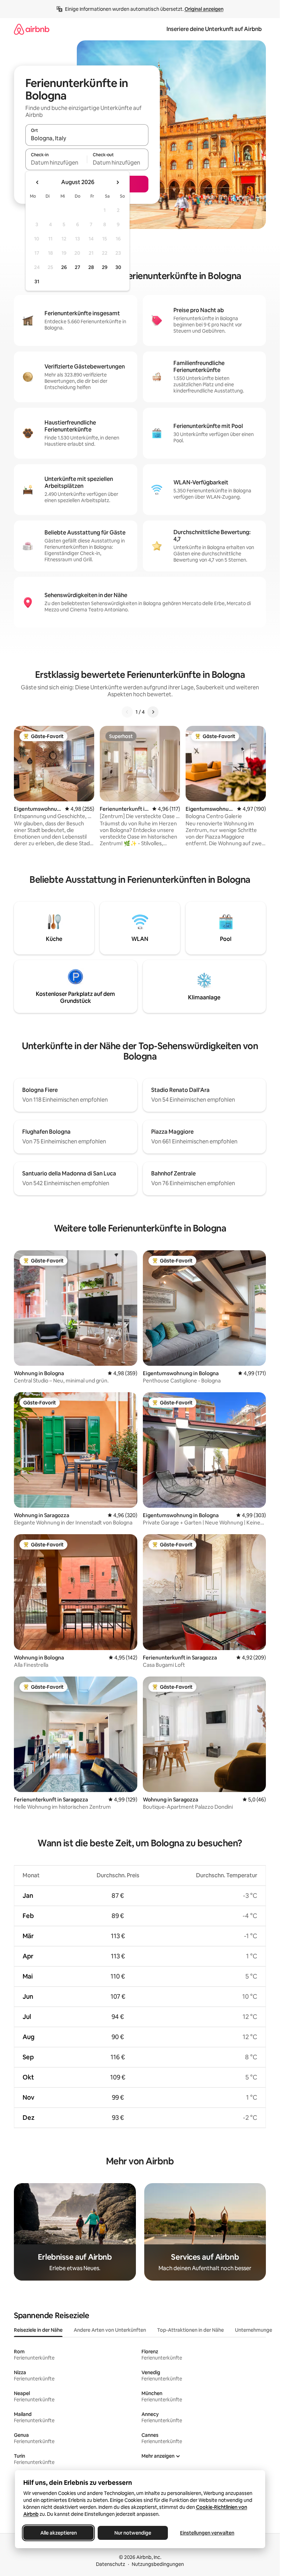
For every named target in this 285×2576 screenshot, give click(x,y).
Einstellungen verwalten (207, 2533)
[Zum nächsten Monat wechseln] (117, 182)
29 (105, 267)
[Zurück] (127, 712)
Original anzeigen (204, 9)
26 (64, 267)
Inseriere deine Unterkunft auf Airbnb (214, 29)
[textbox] (56, 163)
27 (78, 267)
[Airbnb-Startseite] (32, 29)
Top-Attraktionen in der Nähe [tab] (190, 2330)
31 (37, 282)
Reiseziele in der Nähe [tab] (38, 2330)
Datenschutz (111, 2564)
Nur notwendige (133, 2533)
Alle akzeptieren (58, 2533)
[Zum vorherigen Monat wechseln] (38, 182)
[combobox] (87, 138)
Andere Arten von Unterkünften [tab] (110, 2330)
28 (91, 267)
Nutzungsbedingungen (158, 2564)
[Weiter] (153, 712)
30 (118, 267)
